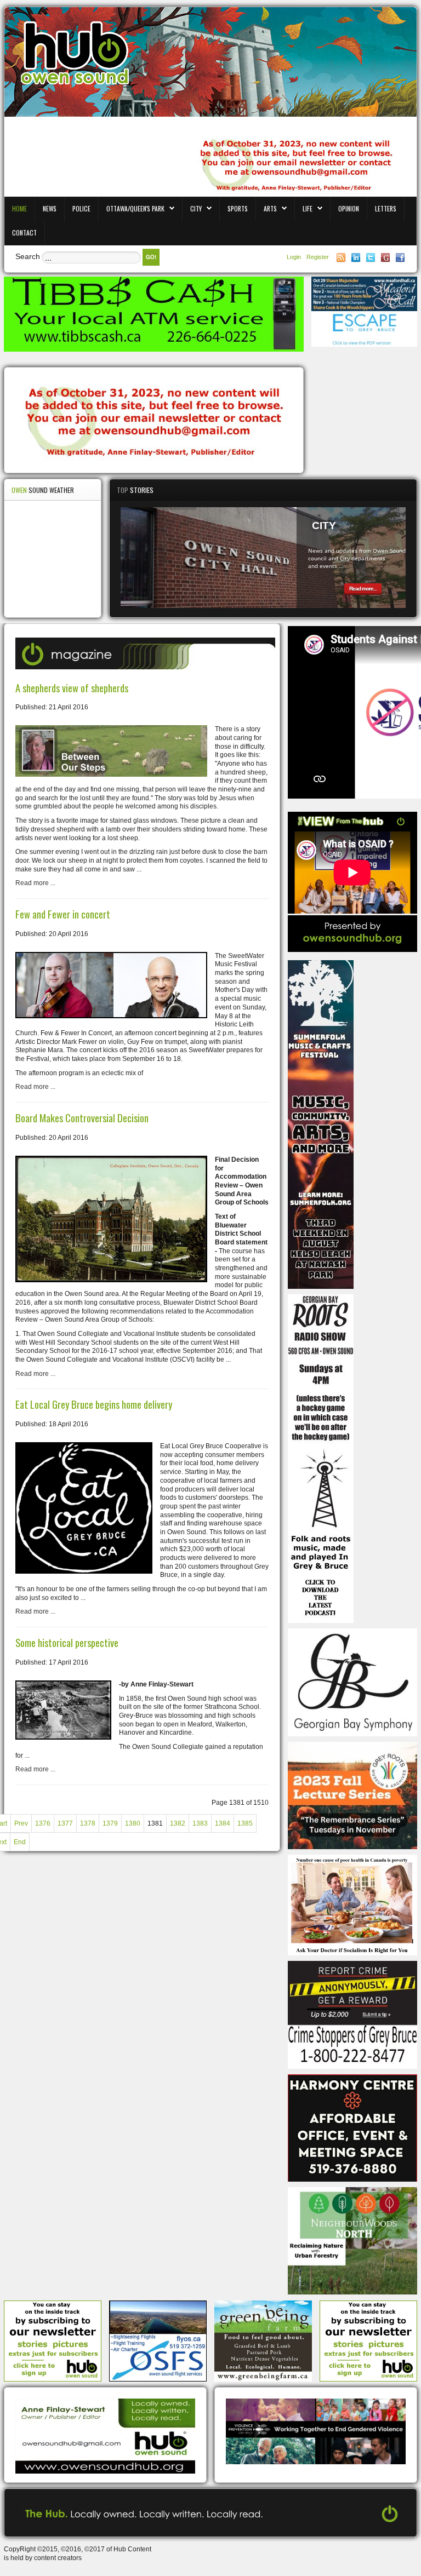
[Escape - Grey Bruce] (364, 329)
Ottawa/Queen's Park (135, 208)
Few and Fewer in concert (63, 914)
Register (318, 257)
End (20, 1842)
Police (81, 208)
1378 (88, 1823)
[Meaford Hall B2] (364, 294)
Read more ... (35, 883)
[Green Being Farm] (263, 2340)
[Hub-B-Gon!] (154, 421)
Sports (238, 208)
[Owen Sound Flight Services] (158, 2340)
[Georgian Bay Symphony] (352, 1682)
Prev (21, 1823)
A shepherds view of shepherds (72, 688)
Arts (270, 208)
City (196, 208)
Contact (24, 233)
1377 (65, 1823)
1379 (110, 1823)
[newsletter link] (53, 2340)
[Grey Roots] (352, 1795)
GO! (151, 257)
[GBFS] (321, 1124)
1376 (43, 1823)
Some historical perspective (67, 1642)
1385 (245, 1823)
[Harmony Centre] (352, 2127)
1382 (178, 1823)
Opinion (349, 208)
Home (19, 208)
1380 (133, 1823)
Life (308, 208)
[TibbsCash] (154, 314)
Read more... (363, 589)
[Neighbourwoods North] (352, 2240)
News (50, 208)
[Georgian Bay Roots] (321, 1458)
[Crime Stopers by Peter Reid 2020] (352, 2015)
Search (28, 256)
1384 (223, 1823)
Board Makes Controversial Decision (82, 1118)
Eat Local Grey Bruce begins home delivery (94, 1404)
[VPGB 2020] (316, 2431)
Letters (386, 208)
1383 (200, 1823)
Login (295, 257)
